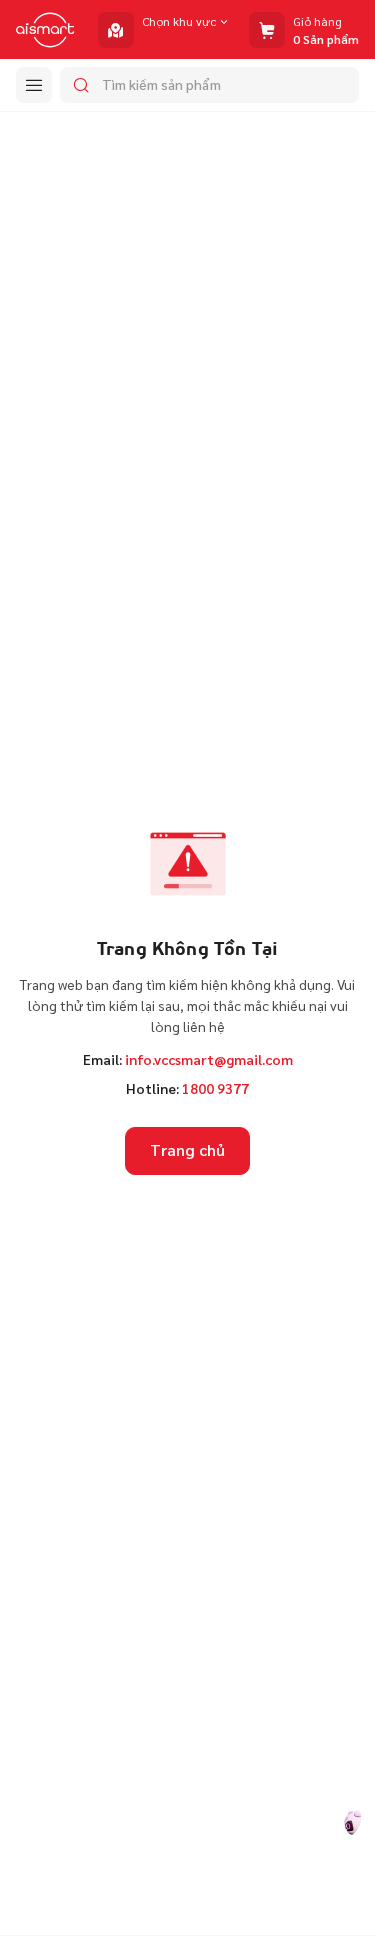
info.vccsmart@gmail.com (209, 1059)
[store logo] (45, 30)
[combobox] (209, 85)
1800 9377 (215, 1088)
